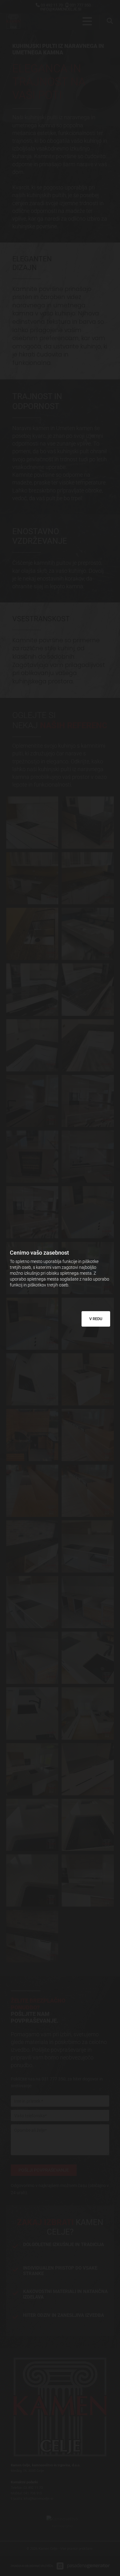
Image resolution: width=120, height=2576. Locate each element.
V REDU (96, 1319)
